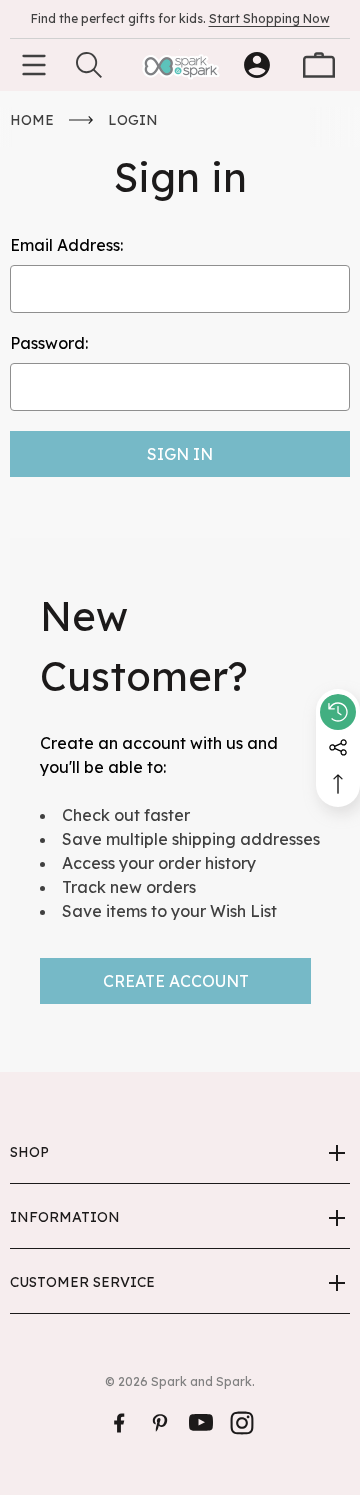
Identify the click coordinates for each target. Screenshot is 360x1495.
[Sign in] (257, 65)
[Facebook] (119, 1423)
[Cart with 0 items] (319, 65)
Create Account (176, 981)
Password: (49, 343)
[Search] (89, 65)
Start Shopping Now (269, 18)
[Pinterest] (160, 1423)
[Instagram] (242, 1423)
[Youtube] (201, 1423)
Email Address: (66, 245)
